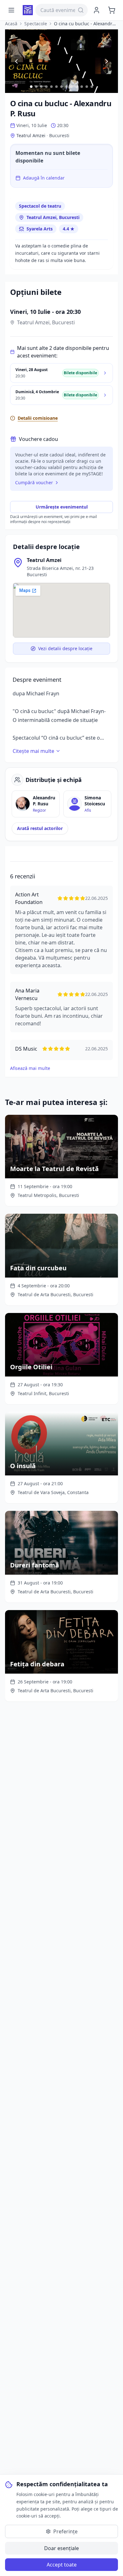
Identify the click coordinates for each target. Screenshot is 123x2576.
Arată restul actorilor (40, 828)
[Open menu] (11, 10)
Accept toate (62, 2565)
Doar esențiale (61, 2548)
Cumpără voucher (34, 482)
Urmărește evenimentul (62, 507)
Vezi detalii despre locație (65, 648)
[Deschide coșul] (112, 10)
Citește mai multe (33, 751)
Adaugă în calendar (44, 178)
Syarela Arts (40, 229)
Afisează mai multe (30, 1068)
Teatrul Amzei (44, 560)
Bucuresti (59, 135)
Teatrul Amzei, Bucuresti (53, 217)
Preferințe (65, 2531)
